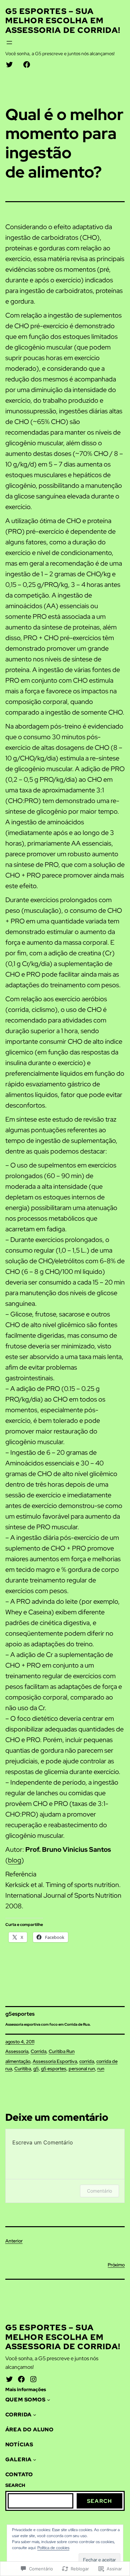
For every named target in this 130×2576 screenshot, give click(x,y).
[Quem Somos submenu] (49, 2400)
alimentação (18, 2061)
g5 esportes (54, 2069)
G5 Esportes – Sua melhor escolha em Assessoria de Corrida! (63, 21)
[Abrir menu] (9, 43)
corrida (87, 2061)
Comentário (99, 2191)
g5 (36, 2069)
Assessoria (17, 2051)
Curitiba (23, 2069)
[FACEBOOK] (27, 65)
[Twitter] (9, 2379)
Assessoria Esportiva (55, 2061)
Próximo (116, 2265)
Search (100, 2501)
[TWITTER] (9, 65)
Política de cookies (53, 2548)
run (101, 2069)
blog (15, 1860)
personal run (82, 2069)
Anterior (14, 2241)
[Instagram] (33, 2379)
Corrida (38, 2051)
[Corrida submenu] (35, 2415)
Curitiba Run (62, 2051)
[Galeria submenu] (35, 2460)
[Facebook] (21, 2379)
